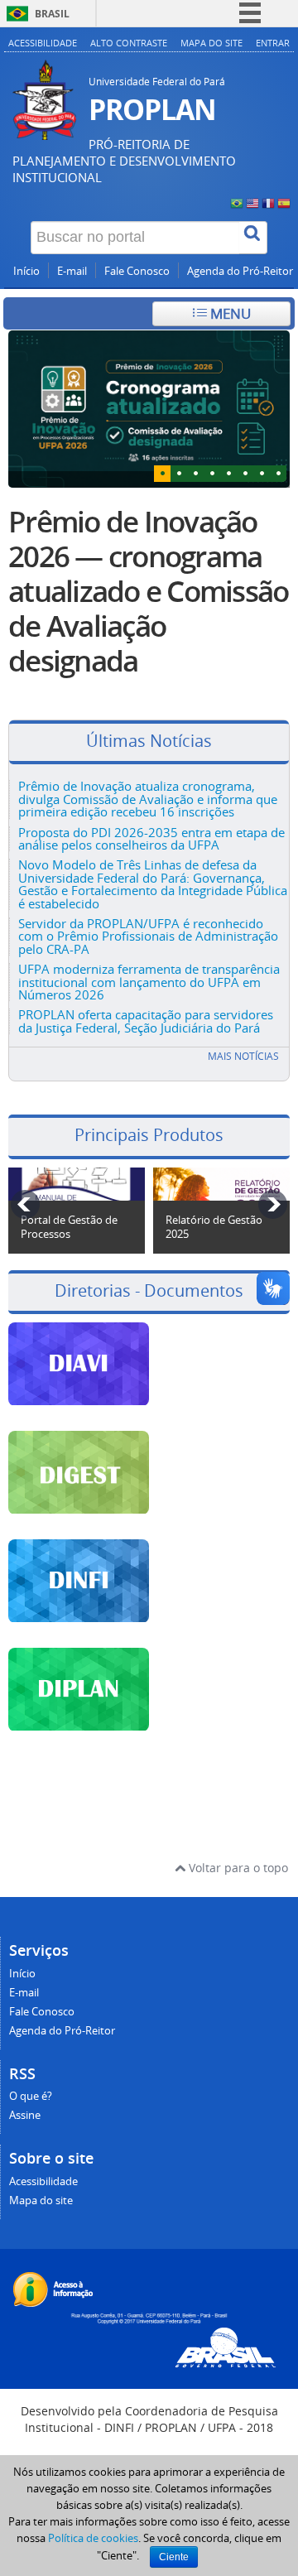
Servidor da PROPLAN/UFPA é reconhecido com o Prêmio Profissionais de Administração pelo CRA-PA (148, 936)
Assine (25, 2115)
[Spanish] (284, 202)
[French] (268, 202)
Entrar (273, 43)
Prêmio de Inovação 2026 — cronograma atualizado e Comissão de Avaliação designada (148, 591)
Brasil (52, 14)
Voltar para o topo (237, 1868)
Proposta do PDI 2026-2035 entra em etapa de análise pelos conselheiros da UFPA (151, 838)
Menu (229, 313)
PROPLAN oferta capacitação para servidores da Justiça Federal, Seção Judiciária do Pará (146, 1021)
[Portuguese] (237, 202)
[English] (252, 202)
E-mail (72, 271)
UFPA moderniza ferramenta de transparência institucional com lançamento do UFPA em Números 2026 (149, 982)
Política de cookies (93, 2538)
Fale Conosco (137, 271)
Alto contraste (129, 43)
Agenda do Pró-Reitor (240, 271)
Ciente (174, 2557)
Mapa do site (211, 43)
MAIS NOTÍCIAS (243, 1056)
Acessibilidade (43, 43)
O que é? (31, 2096)
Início (26, 271)
